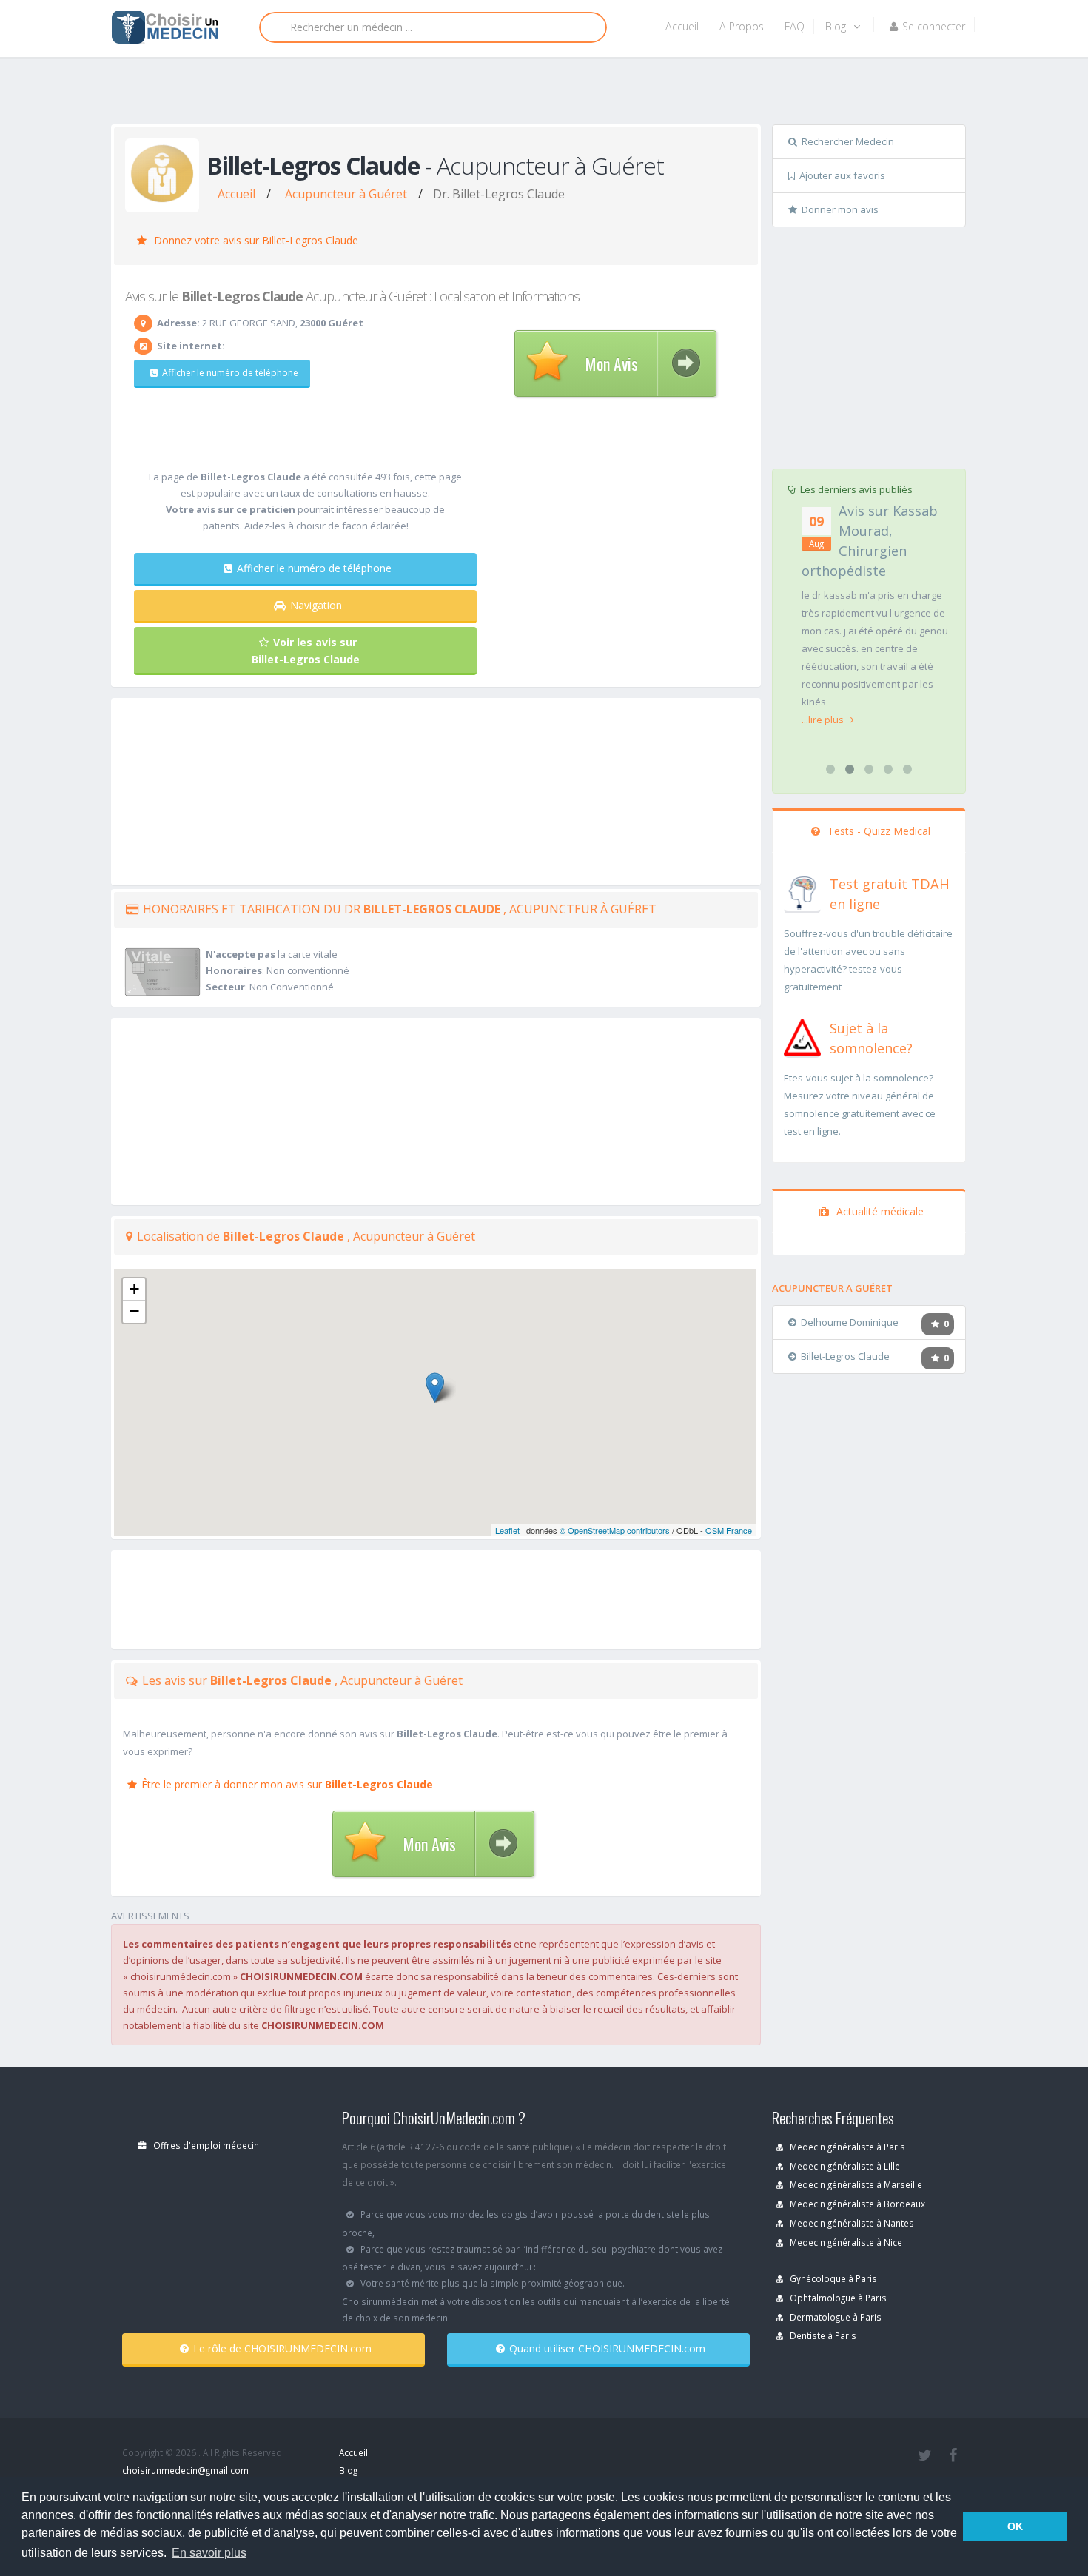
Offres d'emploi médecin (205, 2145)
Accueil (682, 26)
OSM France (729, 1530)
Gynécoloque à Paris (832, 2278)
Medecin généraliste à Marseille (855, 2184)
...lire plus (824, 720)
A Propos (742, 26)
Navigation (316, 605)
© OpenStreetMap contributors (615, 1530)
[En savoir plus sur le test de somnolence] (802, 1036)
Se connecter (934, 26)
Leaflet (507, 1530)
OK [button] (1015, 2526)
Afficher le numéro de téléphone (230, 373)
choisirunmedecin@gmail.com (185, 2470)
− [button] (134, 1311)
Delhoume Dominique (850, 1322)
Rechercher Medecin (848, 141)
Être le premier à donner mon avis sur (287, 1784)
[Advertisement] (538, 94)
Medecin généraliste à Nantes (851, 2223)
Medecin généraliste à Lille (844, 2166)
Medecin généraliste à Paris (846, 2147)
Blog (837, 26)
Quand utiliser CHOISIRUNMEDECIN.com (607, 2348)
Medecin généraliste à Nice (845, 2242)
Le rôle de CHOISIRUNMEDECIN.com (282, 2348)
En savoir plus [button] (209, 2553)
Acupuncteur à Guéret (346, 194)
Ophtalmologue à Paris (837, 2298)
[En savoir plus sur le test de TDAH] (802, 891)
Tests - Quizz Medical (877, 831)
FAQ (795, 26)
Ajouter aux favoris (842, 175)
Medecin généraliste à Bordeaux (856, 2204)
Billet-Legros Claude (845, 1356)
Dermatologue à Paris (835, 2317)
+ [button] (134, 1289)
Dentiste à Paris (822, 2335)
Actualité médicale (879, 1211)
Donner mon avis (840, 209)
